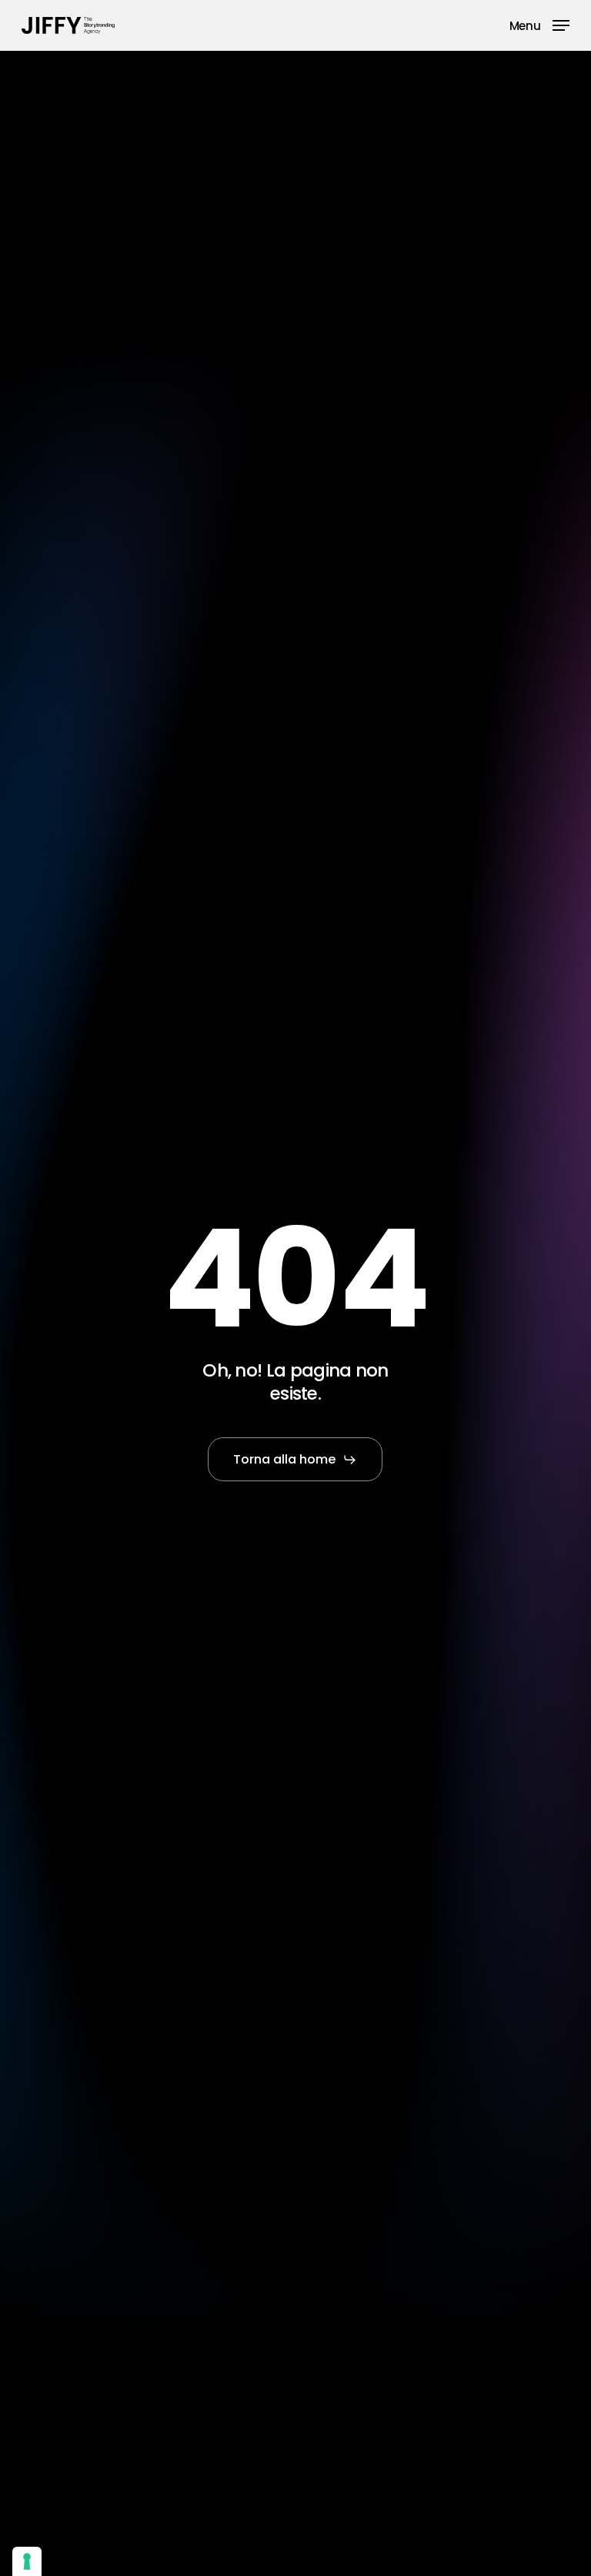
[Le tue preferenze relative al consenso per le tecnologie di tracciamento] (27, 2561)
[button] (539, 24)
